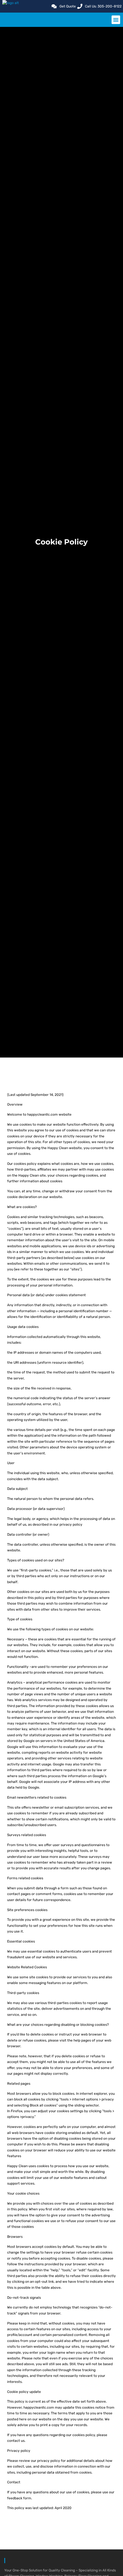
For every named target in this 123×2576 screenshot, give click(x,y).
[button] (116, 20)
